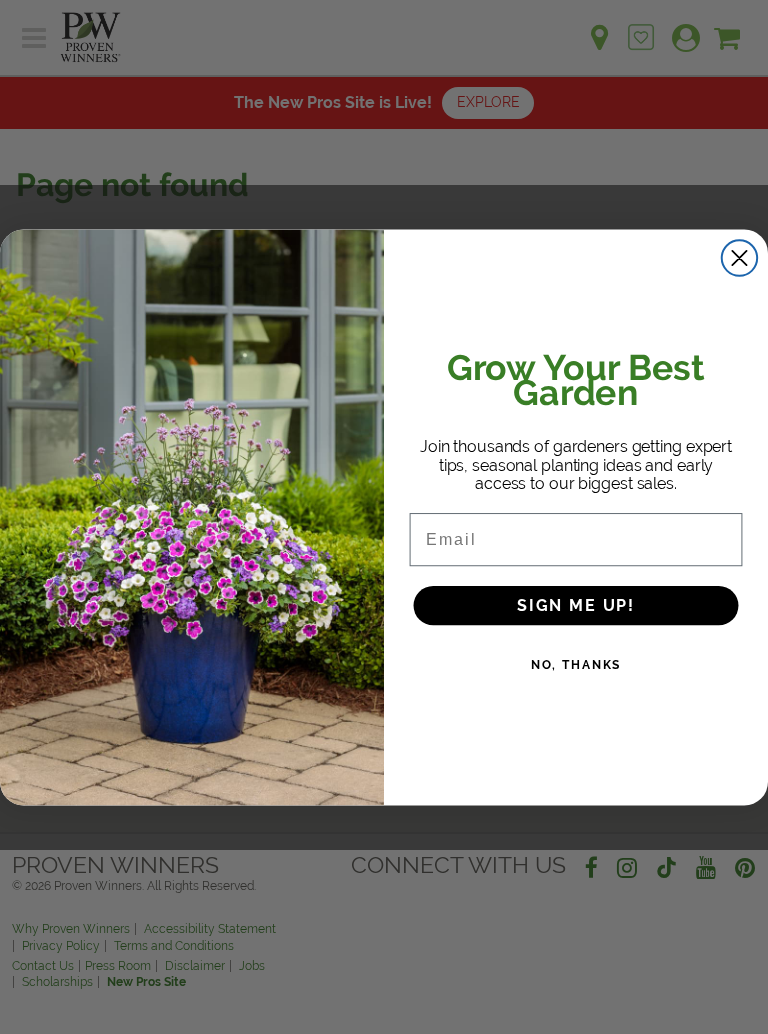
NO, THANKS (576, 664)
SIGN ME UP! (576, 604)
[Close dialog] (739, 257)
